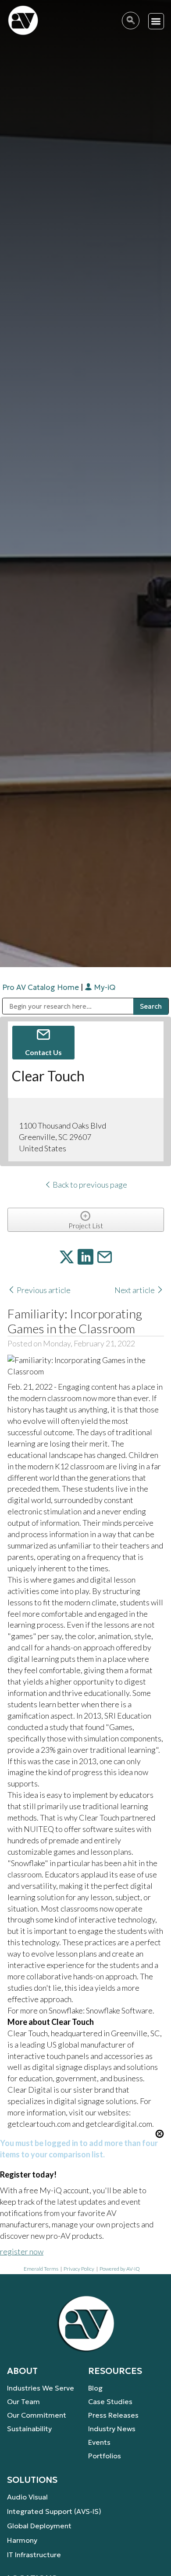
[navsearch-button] (131, 21)
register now (22, 2251)
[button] (156, 21)
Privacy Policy (79, 2269)
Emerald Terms (41, 2269)
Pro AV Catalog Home (41, 987)
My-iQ (104, 987)
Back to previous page (89, 1185)
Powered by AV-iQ (120, 2269)
